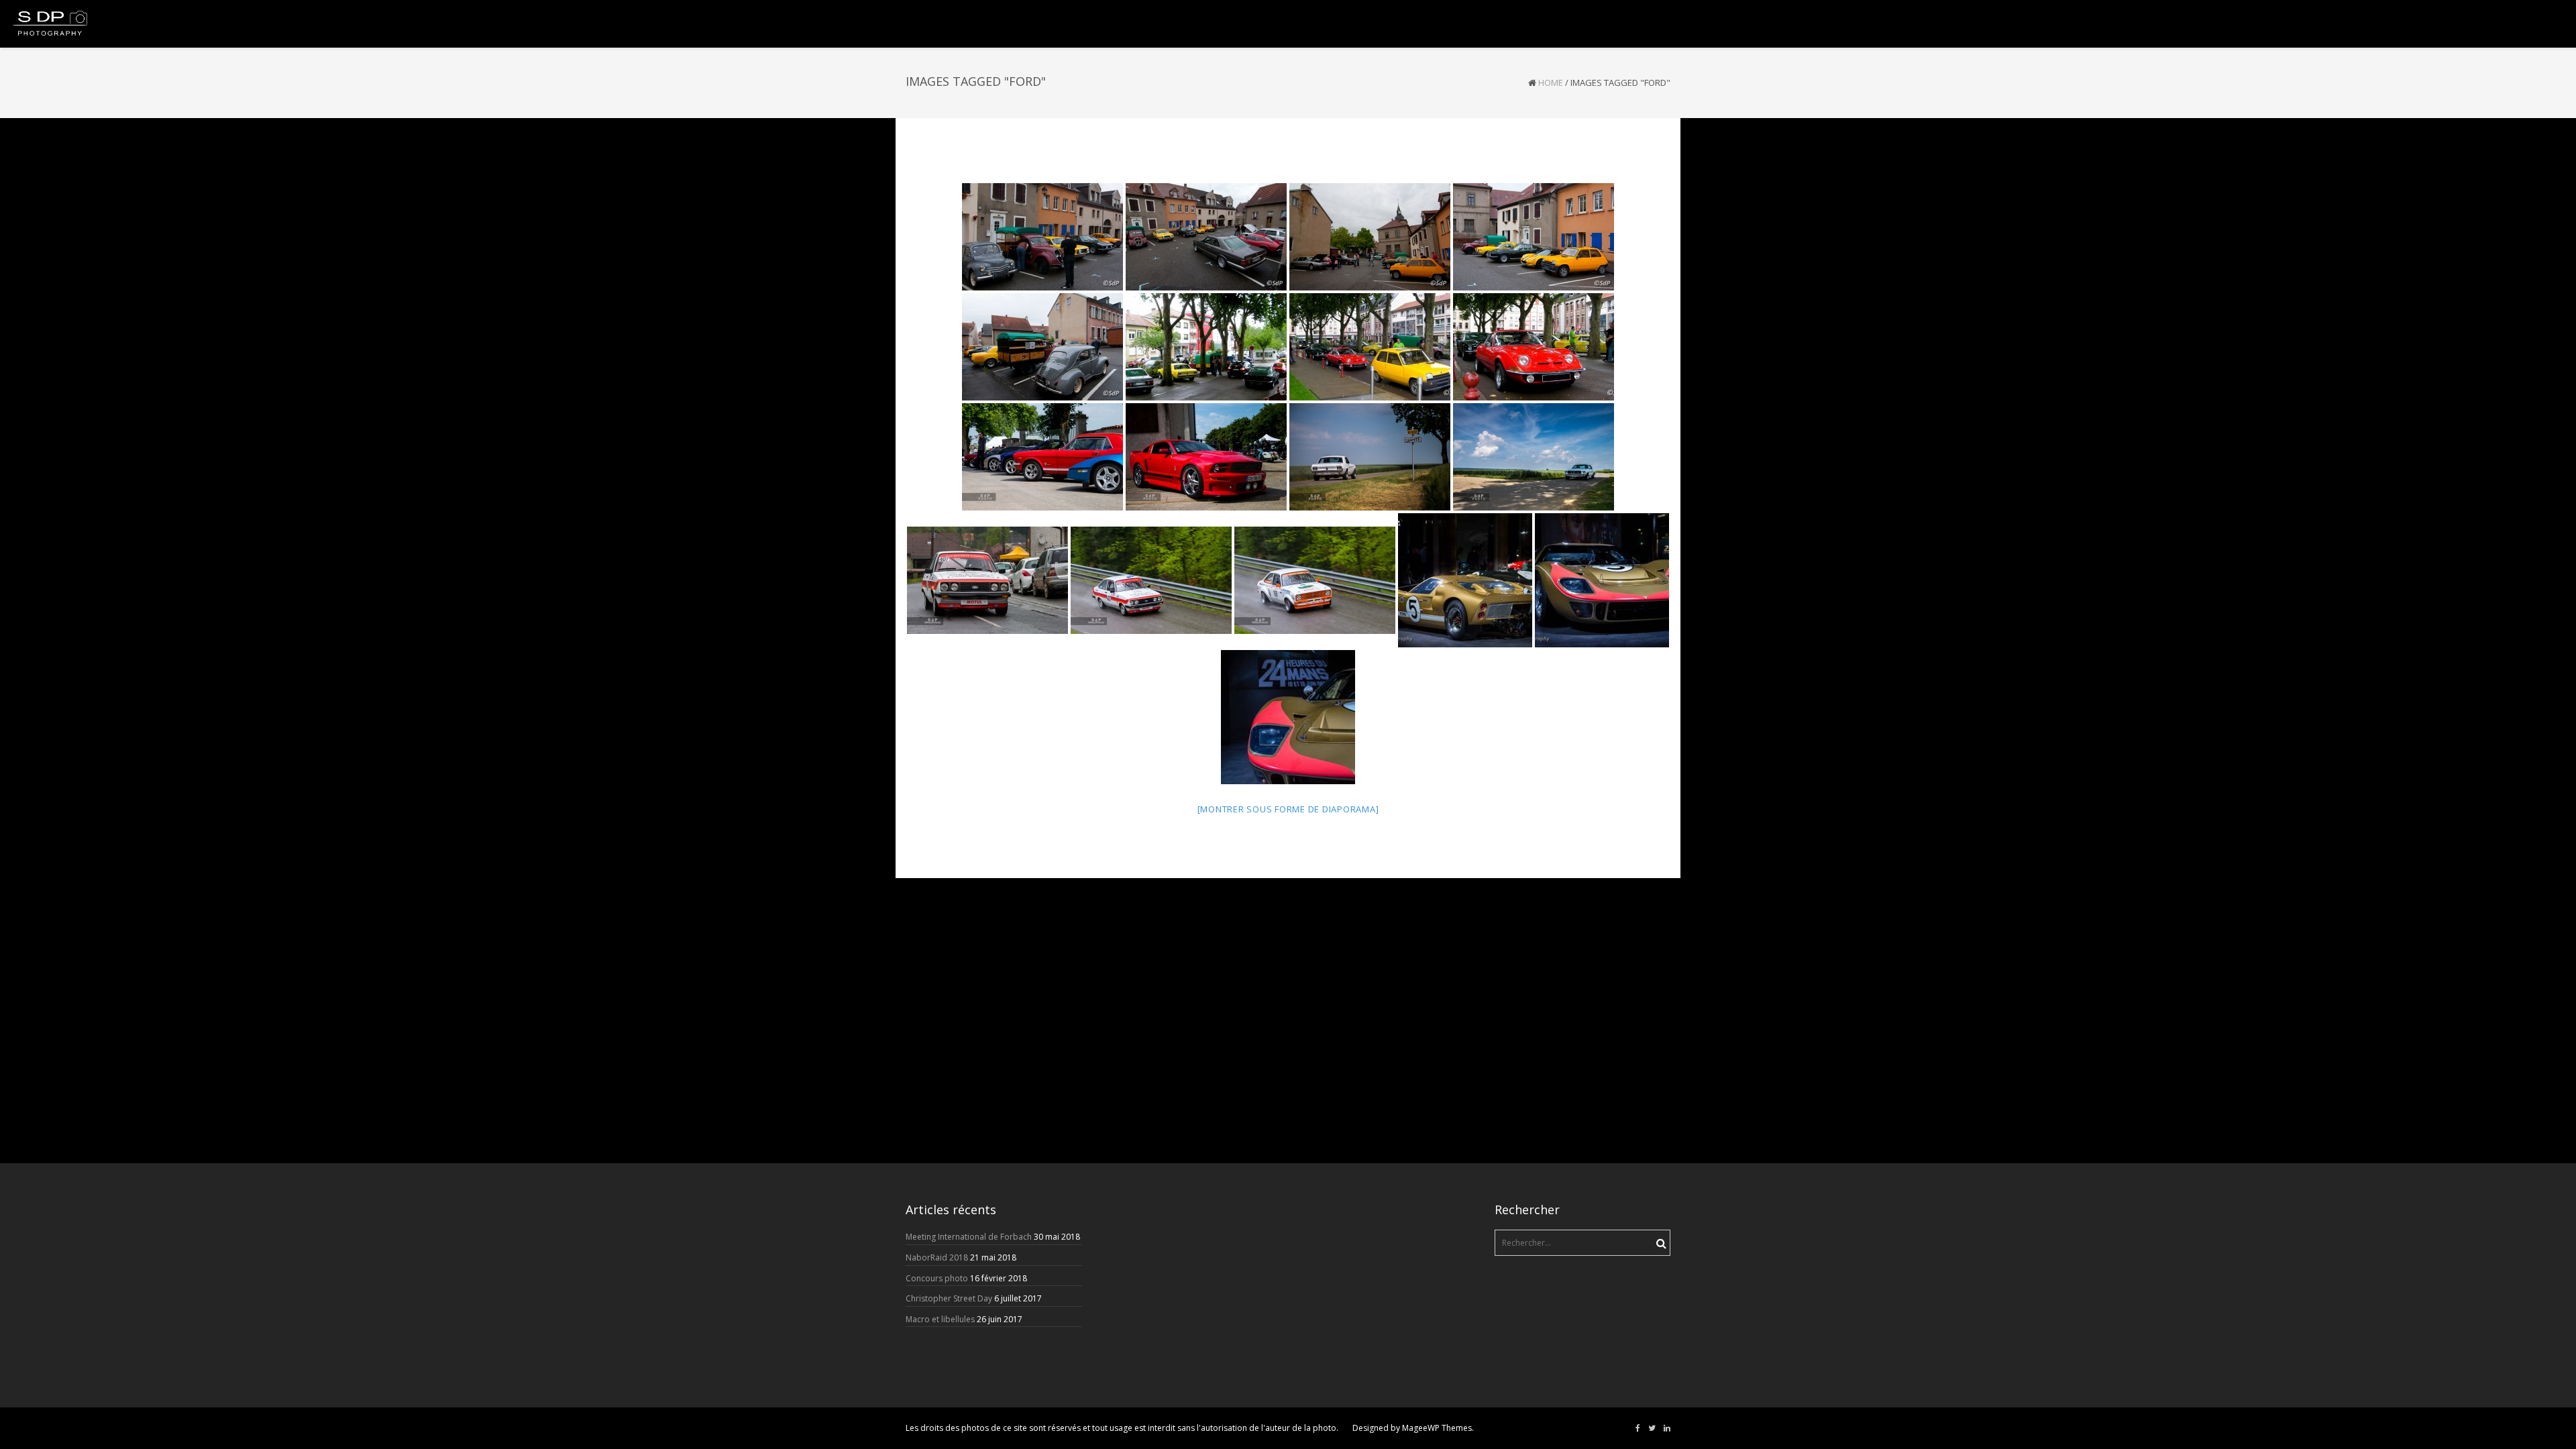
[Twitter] (1652, 1428)
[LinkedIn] (1667, 1428)
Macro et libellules (940, 1319)
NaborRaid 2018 (937, 1257)
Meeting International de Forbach (969, 1237)
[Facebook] (1638, 1428)
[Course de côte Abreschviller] (987, 580)
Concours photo (937, 1278)
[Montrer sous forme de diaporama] (1288, 809)
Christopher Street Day (949, 1298)
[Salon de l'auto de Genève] (1465, 580)
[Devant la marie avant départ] (1206, 347)
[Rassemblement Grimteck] (1042, 457)
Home (1551, 83)
